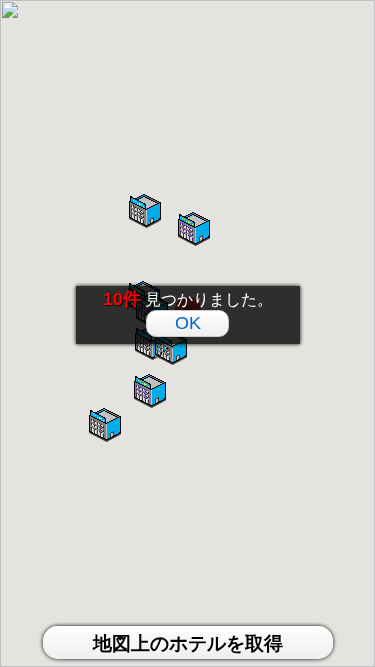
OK (188, 323)
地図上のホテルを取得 (188, 643)
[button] (171, 349)
